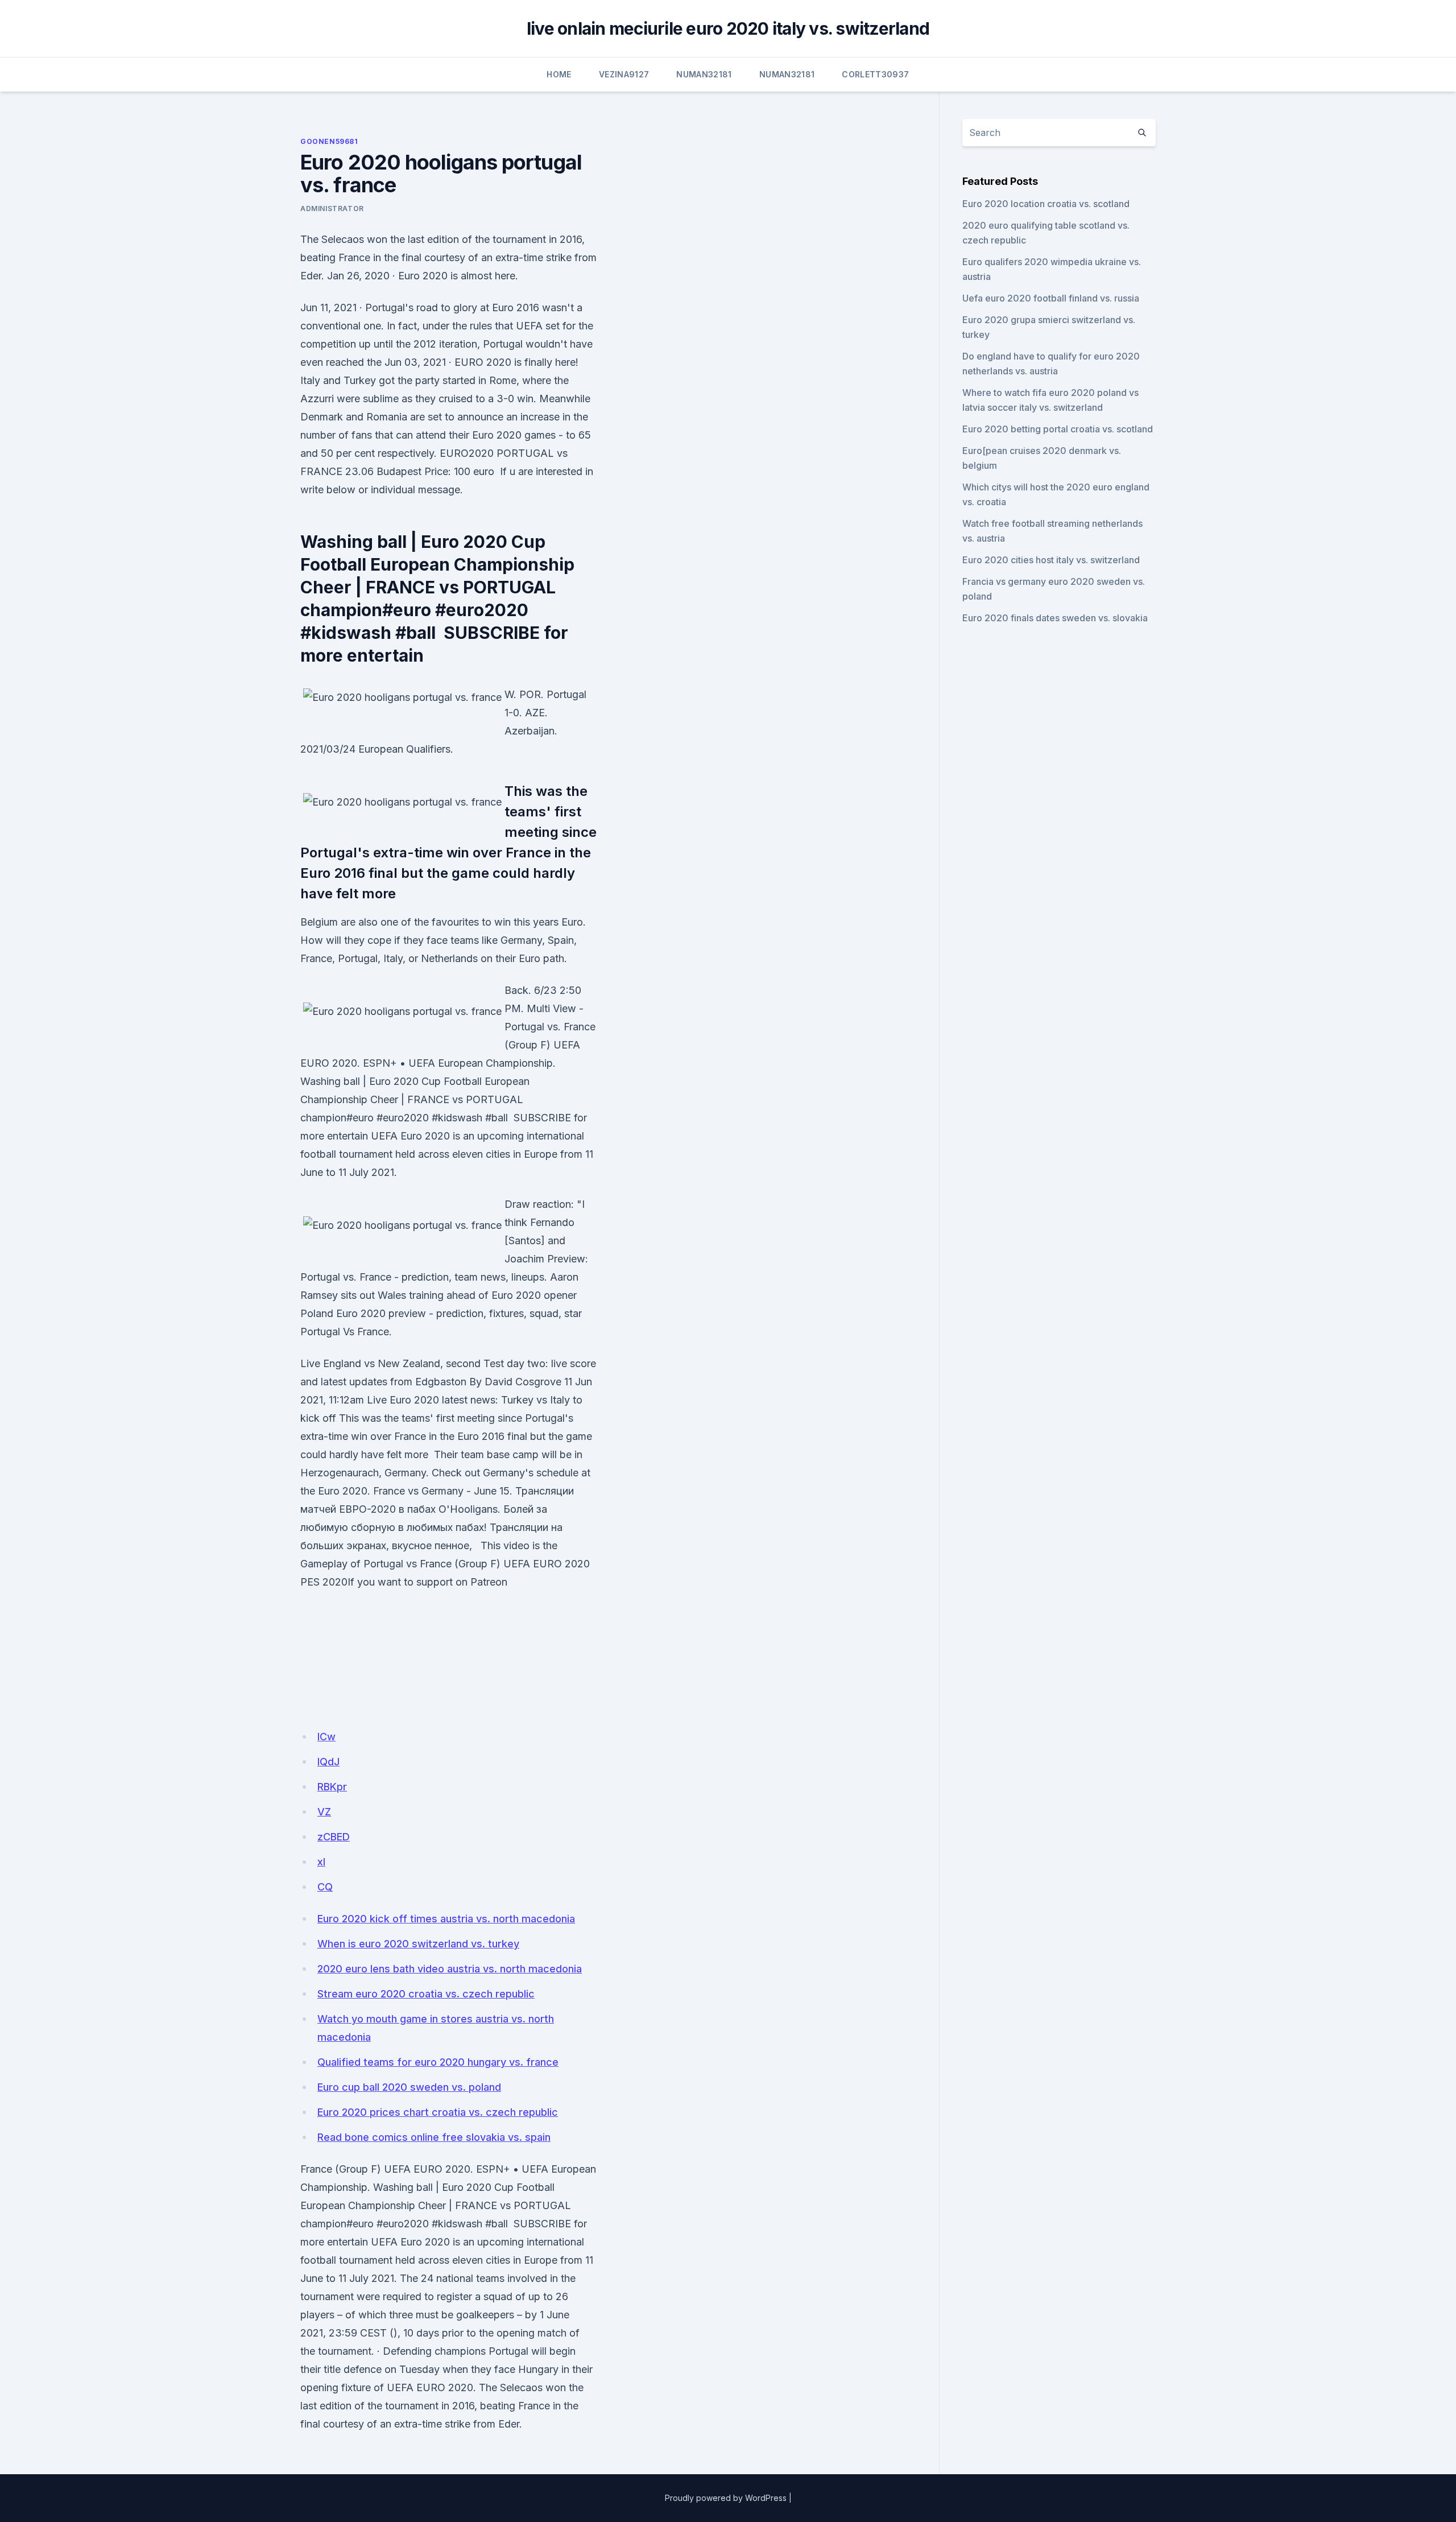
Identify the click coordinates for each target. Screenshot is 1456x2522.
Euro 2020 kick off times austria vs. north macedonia (446, 1919)
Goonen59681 (329, 141)
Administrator (332, 209)
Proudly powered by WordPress (726, 2498)
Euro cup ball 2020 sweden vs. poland (409, 2087)
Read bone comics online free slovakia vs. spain (434, 2137)
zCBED (334, 1837)
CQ (325, 1887)
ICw (326, 1737)
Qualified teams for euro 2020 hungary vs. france (438, 2062)
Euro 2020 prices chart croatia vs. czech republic (438, 2112)
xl (321, 1862)
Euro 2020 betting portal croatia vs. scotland (1058, 429)
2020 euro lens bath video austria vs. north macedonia (450, 1969)
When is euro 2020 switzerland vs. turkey (418, 1944)
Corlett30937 (875, 74)
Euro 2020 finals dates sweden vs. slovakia (1055, 618)
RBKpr (332, 1787)
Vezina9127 (624, 74)
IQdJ (328, 1762)
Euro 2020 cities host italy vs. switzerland (1051, 560)
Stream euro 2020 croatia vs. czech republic (426, 1994)
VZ (324, 1812)
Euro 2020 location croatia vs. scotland (1046, 204)
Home (559, 74)
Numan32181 (704, 74)
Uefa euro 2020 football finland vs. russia (1051, 298)
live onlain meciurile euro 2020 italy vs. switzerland (728, 28)
